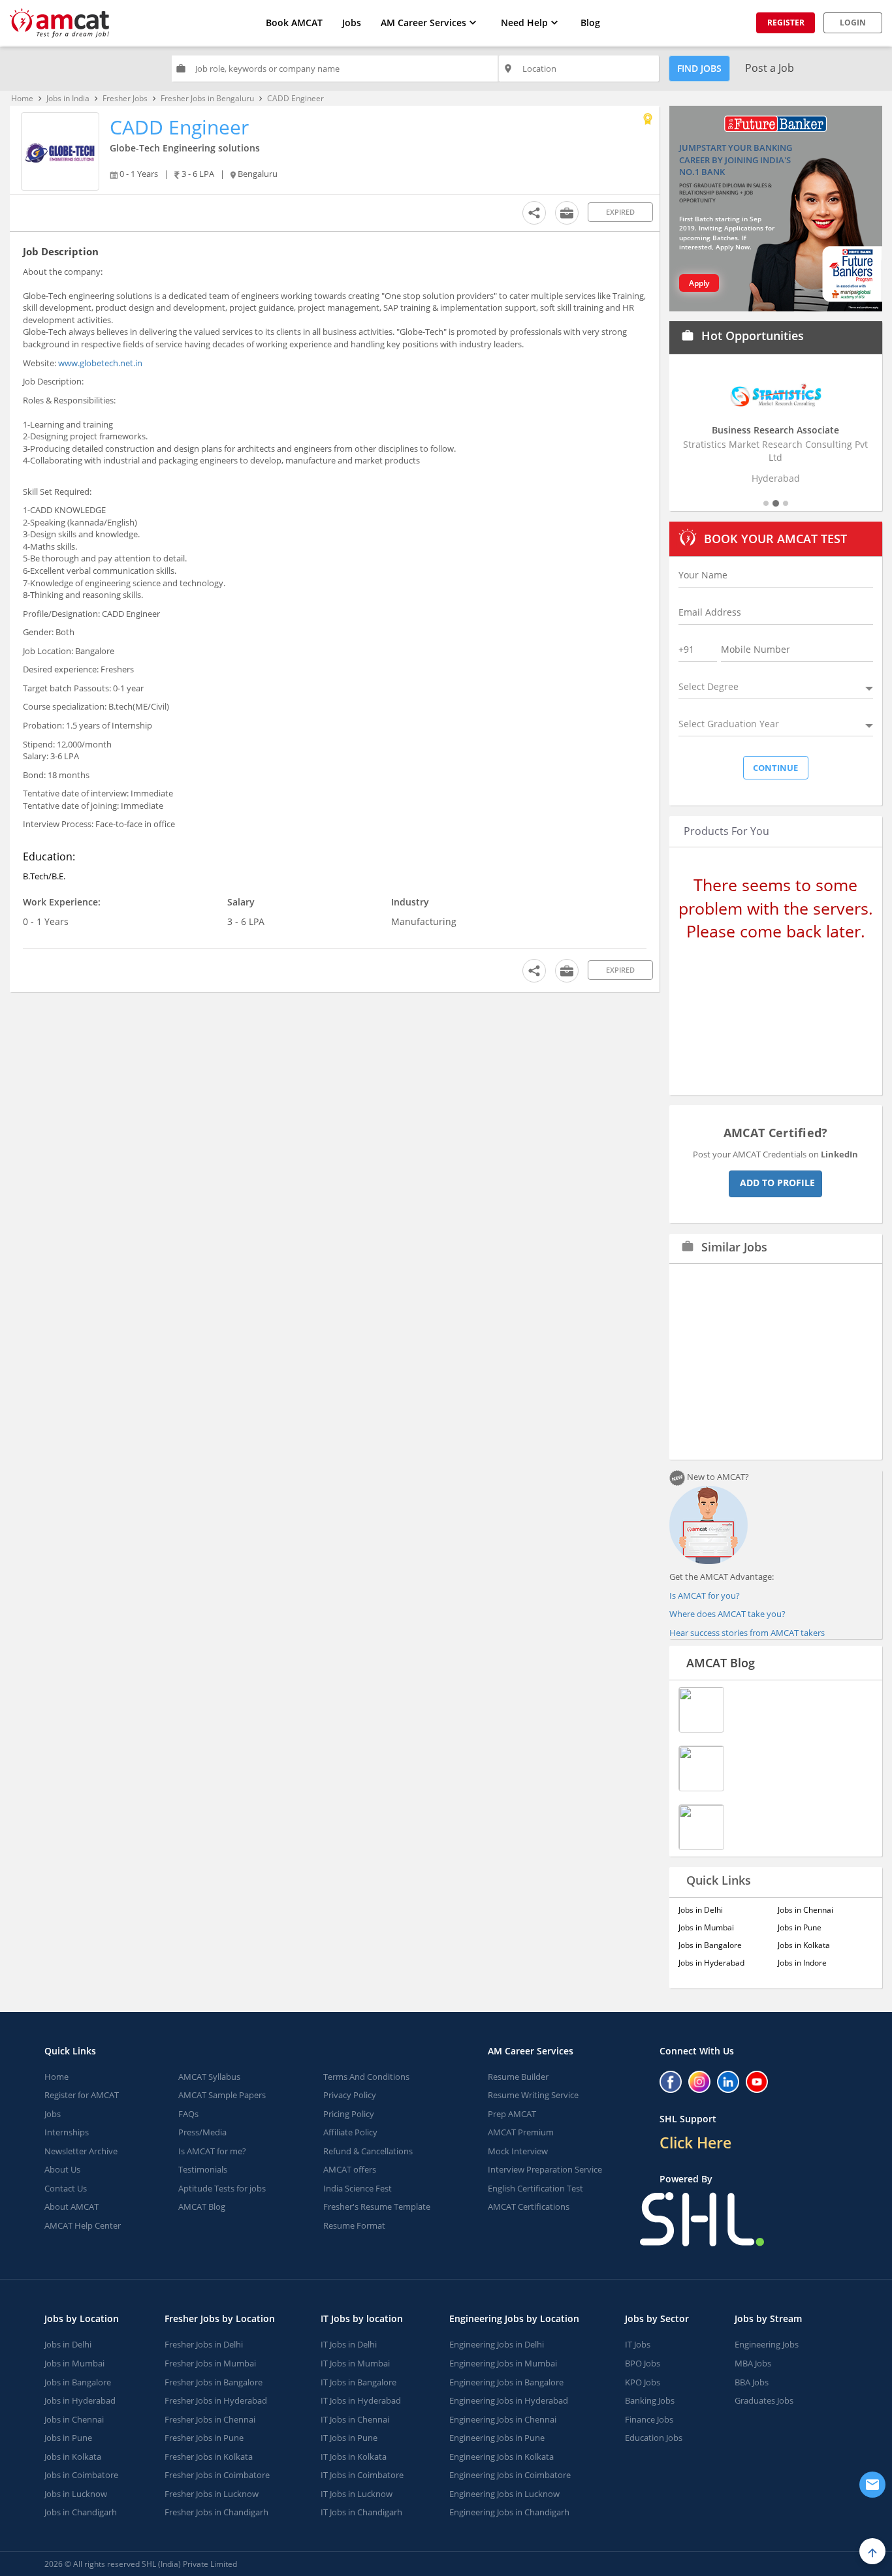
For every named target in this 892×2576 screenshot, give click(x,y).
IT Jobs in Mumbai (355, 2363)
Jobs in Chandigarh (81, 2512)
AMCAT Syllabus (209, 2077)
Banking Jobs (650, 2400)
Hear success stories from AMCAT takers (747, 1633)
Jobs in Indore (802, 1963)
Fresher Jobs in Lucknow (212, 2494)
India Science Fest (358, 2188)
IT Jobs (638, 2344)
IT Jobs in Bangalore (358, 2382)
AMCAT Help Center (83, 2225)
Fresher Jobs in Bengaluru (207, 98)
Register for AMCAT (82, 2095)
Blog (590, 23)
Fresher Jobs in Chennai (210, 2419)
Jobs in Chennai (805, 1910)
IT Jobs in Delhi (349, 2344)
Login (853, 23)
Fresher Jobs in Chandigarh (216, 2512)
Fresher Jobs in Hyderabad (216, 2400)
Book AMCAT (294, 23)
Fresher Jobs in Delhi (204, 2344)
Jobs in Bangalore (710, 1945)
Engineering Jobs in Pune (497, 2438)
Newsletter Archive (81, 2151)
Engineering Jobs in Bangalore (506, 2382)
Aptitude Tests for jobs (222, 2188)
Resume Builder (518, 2077)
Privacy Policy (350, 2095)
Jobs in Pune (800, 1927)
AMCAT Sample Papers (222, 2095)
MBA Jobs (753, 2363)
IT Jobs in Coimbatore (362, 2475)
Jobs (352, 23)
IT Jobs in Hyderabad (361, 2400)
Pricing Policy (349, 2114)
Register (786, 23)
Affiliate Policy (350, 2132)
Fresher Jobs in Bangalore (214, 2382)
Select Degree (709, 686)
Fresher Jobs (125, 98)
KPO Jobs (643, 2382)
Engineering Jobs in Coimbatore (510, 2475)
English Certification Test (535, 2188)
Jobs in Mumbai (706, 1927)
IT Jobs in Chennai (355, 2419)
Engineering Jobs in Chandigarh (509, 2512)
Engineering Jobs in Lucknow (504, 2494)
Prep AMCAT (512, 2114)
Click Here (695, 2143)
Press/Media (202, 2132)
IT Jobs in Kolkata (354, 2457)
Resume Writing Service (533, 2095)
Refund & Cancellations (368, 2151)
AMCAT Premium (521, 2132)
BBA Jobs (752, 2382)
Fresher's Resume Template (377, 2207)
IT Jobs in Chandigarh (361, 2512)
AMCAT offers (350, 2169)
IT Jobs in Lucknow (357, 2494)
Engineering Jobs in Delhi (497, 2344)
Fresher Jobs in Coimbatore (217, 2475)
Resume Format (354, 2225)
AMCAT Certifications (529, 2207)
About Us (62, 2169)
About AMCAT (72, 2207)
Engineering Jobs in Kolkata (502, 2457)
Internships (67, 2132)
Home (22, 98)
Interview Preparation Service (545, 2169)
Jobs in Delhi (701, 1910)
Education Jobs (654, 2438)
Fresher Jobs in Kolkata (209, 2457)
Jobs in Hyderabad (711, 1963)
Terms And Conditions (366, 2077)
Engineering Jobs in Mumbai (503, 2363)
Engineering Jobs (767, 2344)
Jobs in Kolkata (804, 1945)
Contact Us (66, 2188)
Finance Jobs (649, 2419)
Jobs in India (68, 98)
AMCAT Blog (721, 1663)
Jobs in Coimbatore (81, 2475)
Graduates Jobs (764, 2400)
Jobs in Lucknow (76, 2494)
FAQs (188, 2114)
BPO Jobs (643, 2363)
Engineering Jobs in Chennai (503, 2419)
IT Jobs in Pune (349, 2438)
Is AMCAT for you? (705, 1595)
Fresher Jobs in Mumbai (210, 2363)
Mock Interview (518, 2151)
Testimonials (203, 2169)
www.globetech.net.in (100, 363)
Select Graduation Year (729, 724)
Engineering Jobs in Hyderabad (509, 2400)
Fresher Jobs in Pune (204, 2438)
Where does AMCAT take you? (727, 1614)
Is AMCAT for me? (212, 2151)
